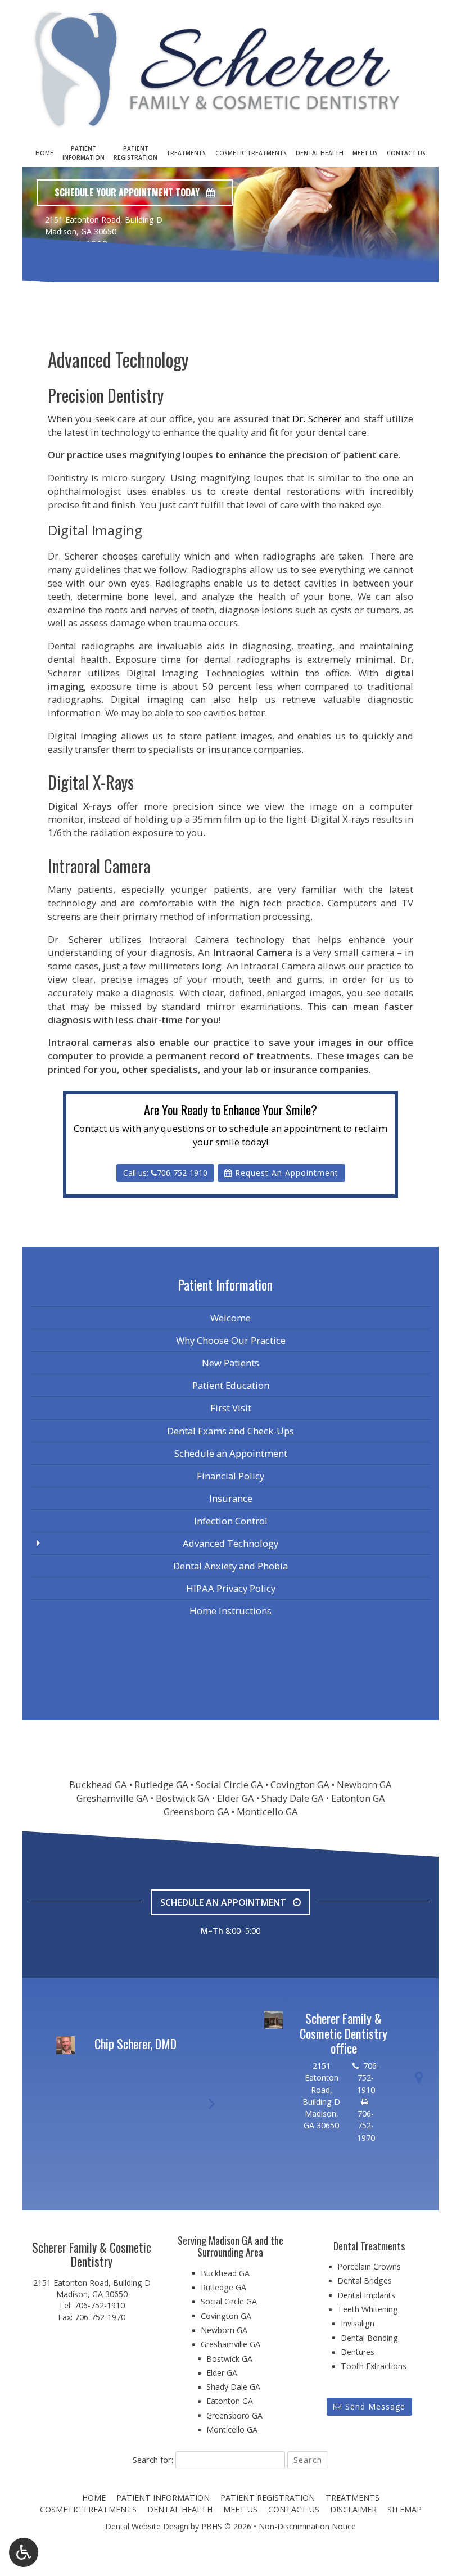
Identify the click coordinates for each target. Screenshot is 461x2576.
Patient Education (231, 1385)
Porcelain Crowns (369, 2266)
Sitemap (404, 2509)
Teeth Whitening (368, 2309)
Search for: (153, 2460)
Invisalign (358, 2323)
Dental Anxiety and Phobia (231, 1566)
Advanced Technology (231, 1543)
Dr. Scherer (317, 419)
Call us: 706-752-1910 (165, 1173)
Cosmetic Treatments (251, 153)
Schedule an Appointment (231, 1453)
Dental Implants (366, 2295)
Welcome (231, 1318)
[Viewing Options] (24, 2552)
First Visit (231, 1408)
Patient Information (112, 294)
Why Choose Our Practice (231, 1340)
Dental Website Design (147, 2526)
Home (44, 153)
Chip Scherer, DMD (135, 2043)
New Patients (231, 1363)
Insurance (231, 1498)
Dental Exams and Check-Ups (231, 1431)
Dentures (358, 2352)
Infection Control (231, 1521)
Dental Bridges (365, 2280)
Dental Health (320, 153)
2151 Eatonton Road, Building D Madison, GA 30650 (92, 2288)
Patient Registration (268, 2498)
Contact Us (406, 153)
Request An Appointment (285, 1173)
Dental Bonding (369, 2338)
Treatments (186, 153)
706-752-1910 (76, 244)
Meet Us (365, 153)
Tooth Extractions (374, 2366)
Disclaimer (353, 2509)
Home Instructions (231, 1611)
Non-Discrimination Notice (307, 2526)
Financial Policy (231, 1476)
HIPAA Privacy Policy (231, 1588)
